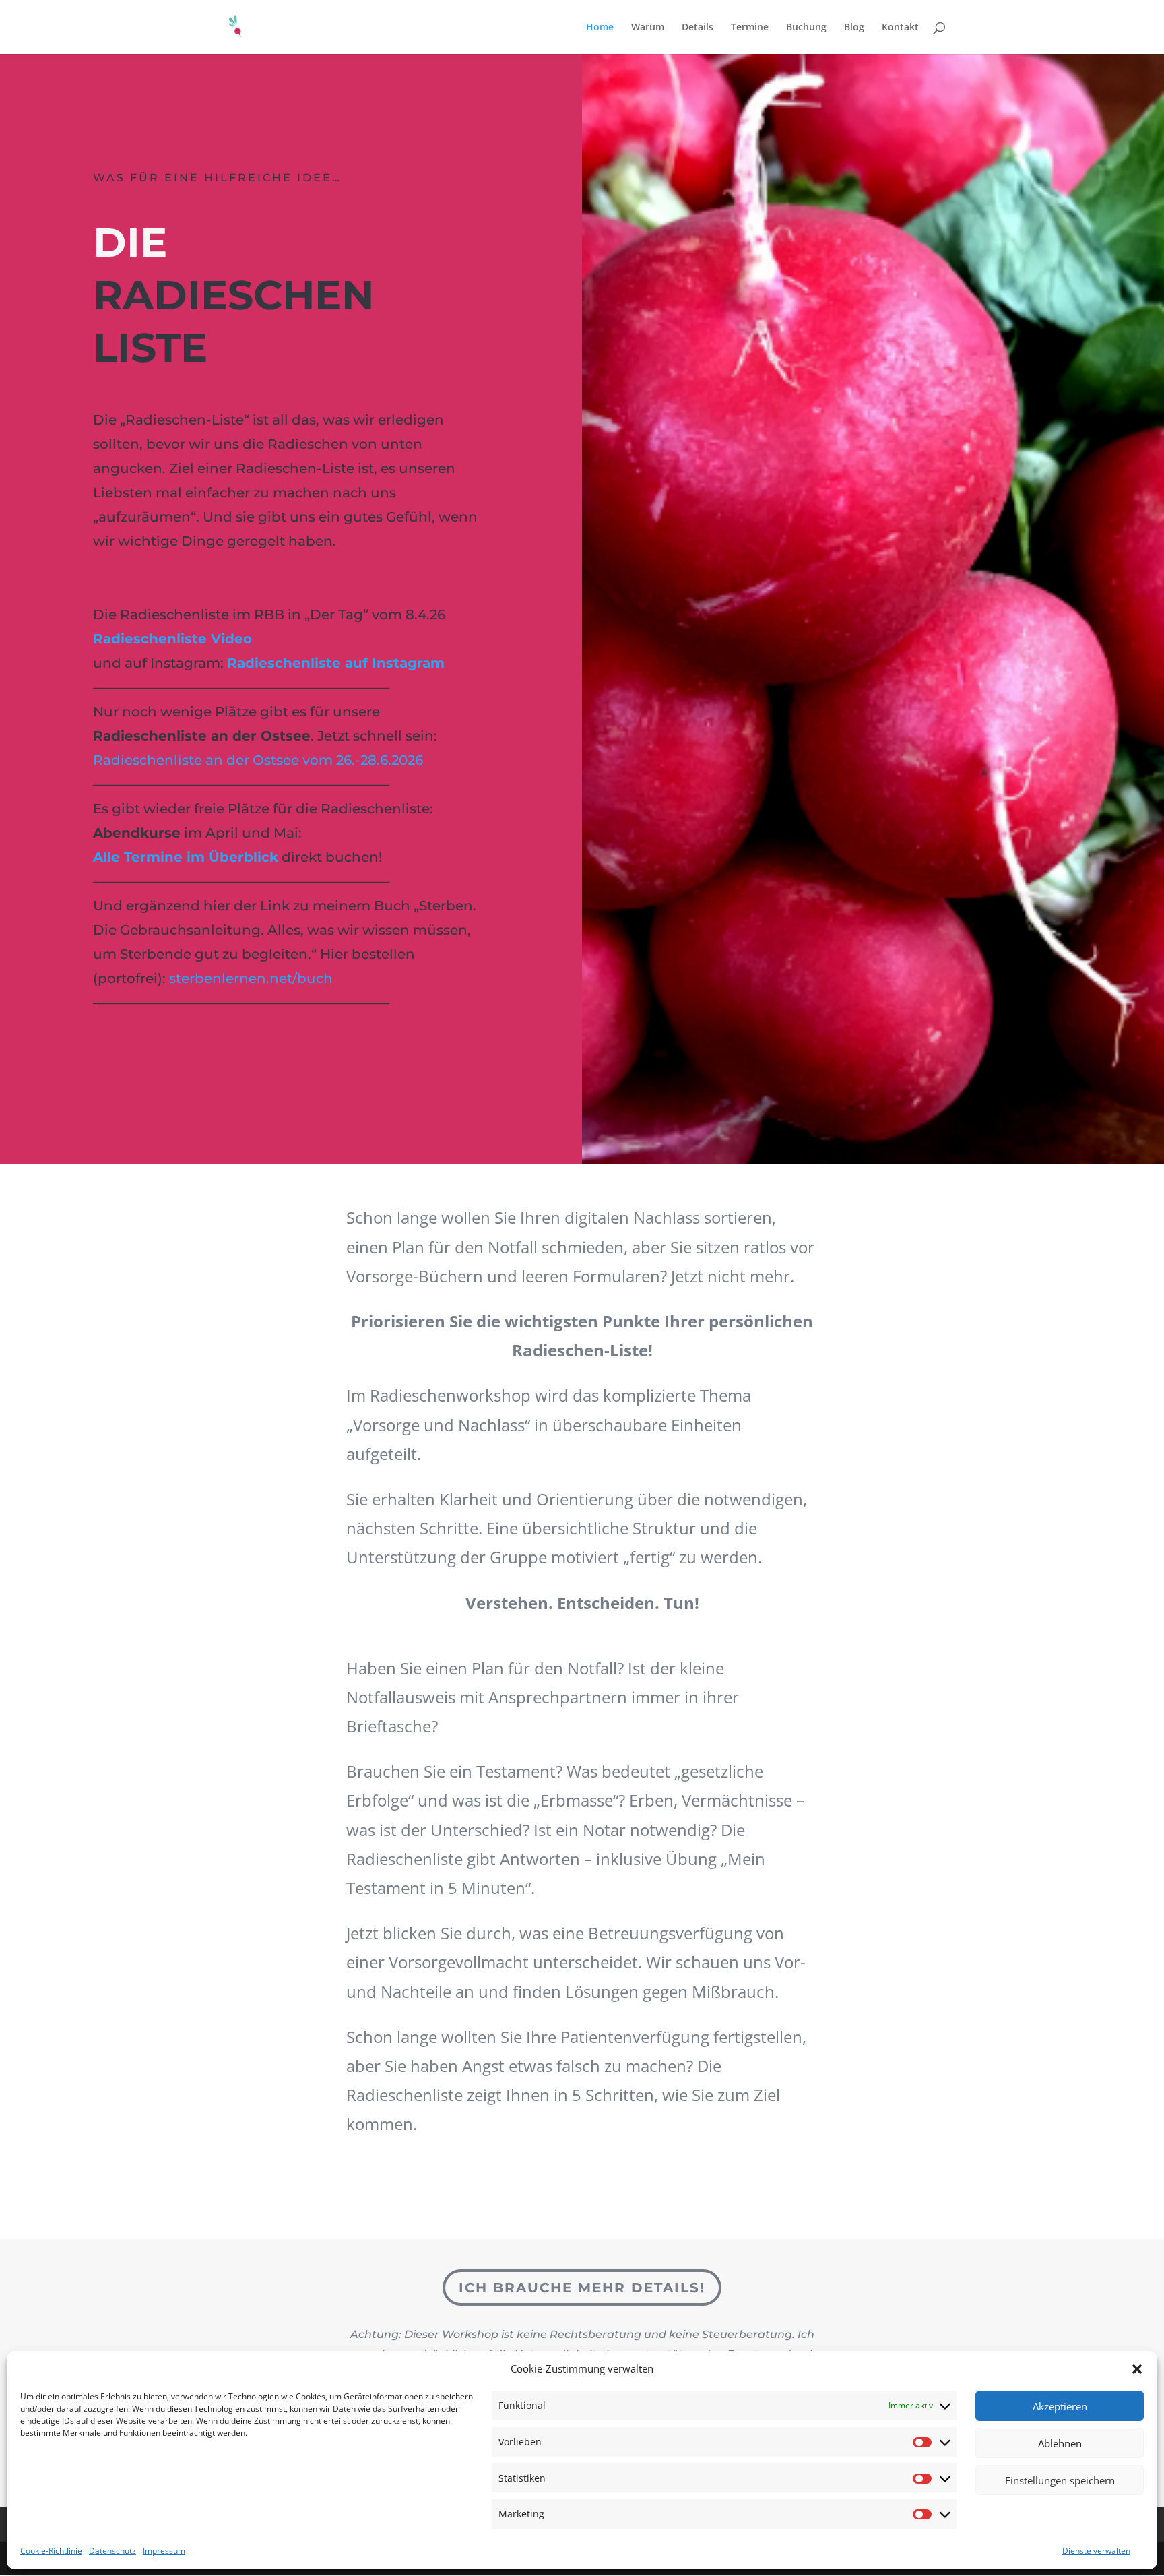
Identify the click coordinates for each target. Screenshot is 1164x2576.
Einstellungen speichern (1060, 2480)
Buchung (806, 28)
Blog (854, 28)
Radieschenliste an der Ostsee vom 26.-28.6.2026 (258, 760)
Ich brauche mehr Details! (582, 2288)
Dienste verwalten (1096, 2551)
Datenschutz (112, 2551)
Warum (648, 28)
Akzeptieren (1060, 2406)
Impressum (164, 2551)
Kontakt (900, 28)
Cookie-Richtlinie (51, 2551)
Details (698, 28)
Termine (750, 28)
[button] (1137, 2369)
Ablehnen (1060, 2443)
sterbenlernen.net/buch (251, 978)
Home (600, 28)
